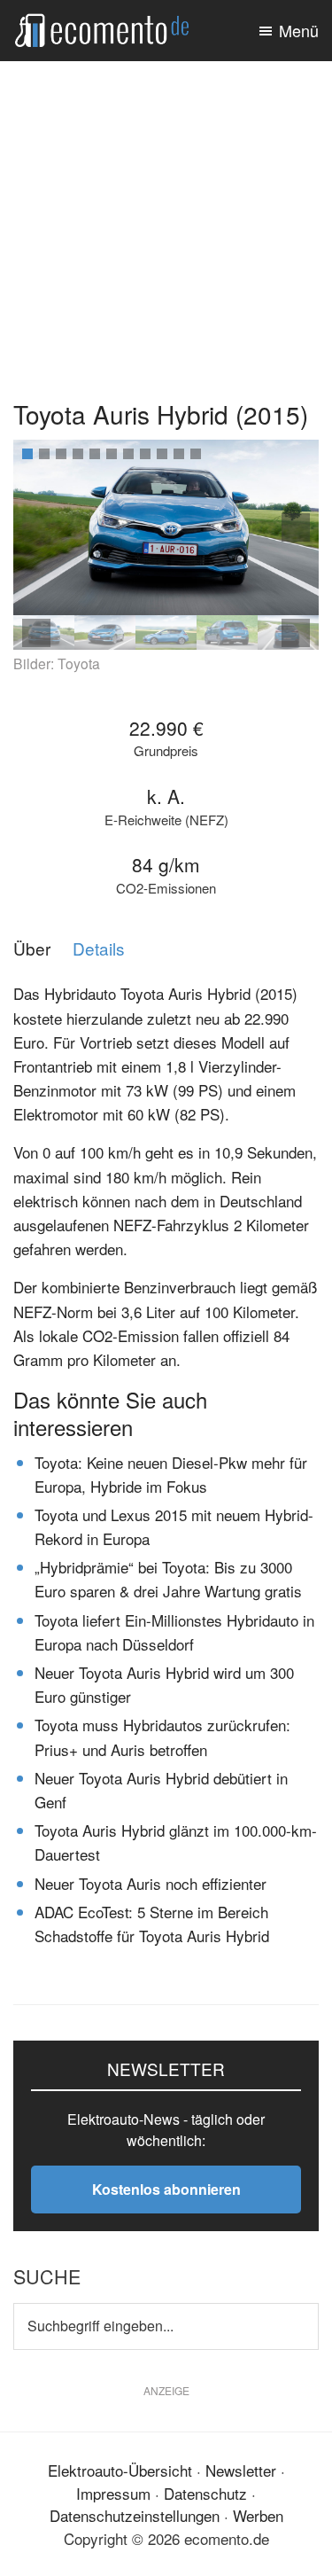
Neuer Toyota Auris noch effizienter (151, 1883)
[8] (145, 454)
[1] (27, 454)
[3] (61, 454)
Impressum (113, 2493)
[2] (44, 454)
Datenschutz (205, 2493)
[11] (196, 454)
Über (32, 949)
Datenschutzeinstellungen (135, 2515)
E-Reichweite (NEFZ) (166, 820)
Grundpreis (166, 751)
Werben (258, 2515)
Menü (299, 30)
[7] (128, 454)
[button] (296, 527)
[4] (78, 454)
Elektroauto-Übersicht (120, 2470)
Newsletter (241, 2470)
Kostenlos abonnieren (166, 2189)
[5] (95, 454)
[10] (179, 454)
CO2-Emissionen (166, 889)
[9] (162, 454)
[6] (112, 454)
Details (99, 949)
